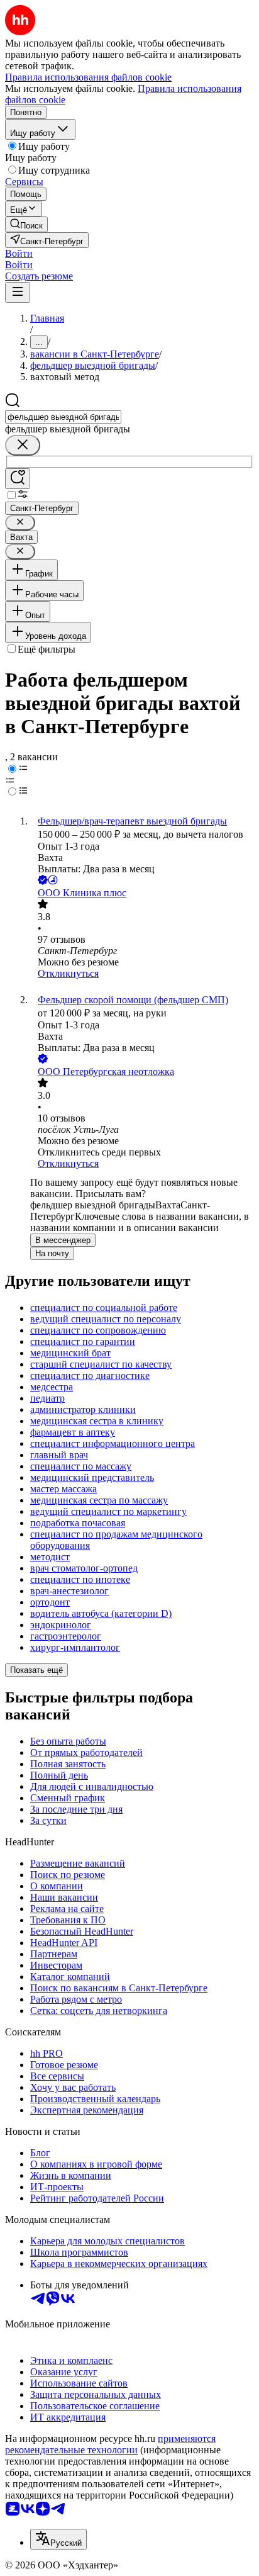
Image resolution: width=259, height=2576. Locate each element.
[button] (19, 253)
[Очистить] (23, 445)
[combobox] (63, 417)
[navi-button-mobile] (18, 292)
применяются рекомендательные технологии (110, 2444)
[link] (26, 224)
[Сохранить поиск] (18, 479)
